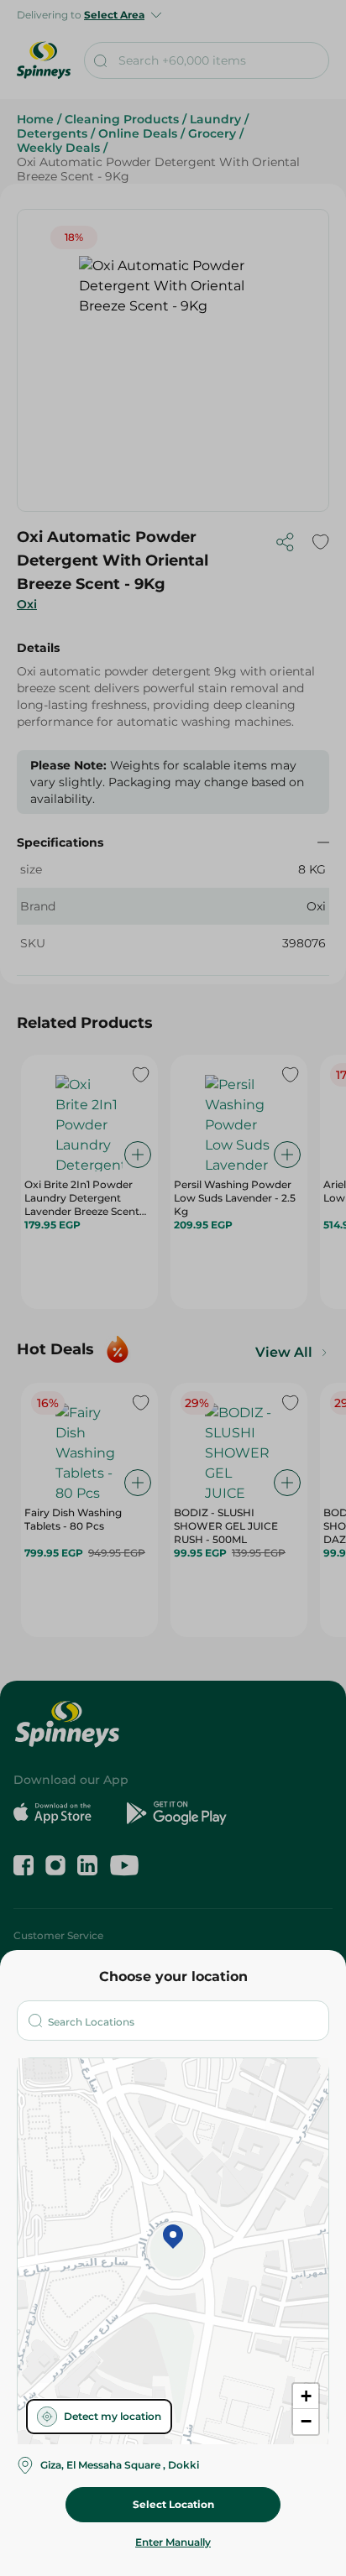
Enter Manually (173, 2542)
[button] (173, 2238)
